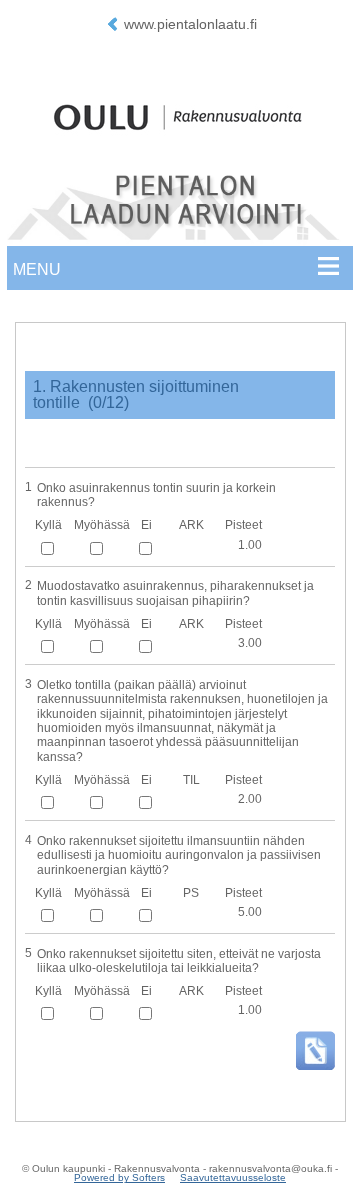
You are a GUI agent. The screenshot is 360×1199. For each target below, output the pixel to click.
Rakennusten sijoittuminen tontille (136, 394)
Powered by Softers (119, 1177)
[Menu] (179, 273)
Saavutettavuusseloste (233, 1177)
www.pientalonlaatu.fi (190, 24)
